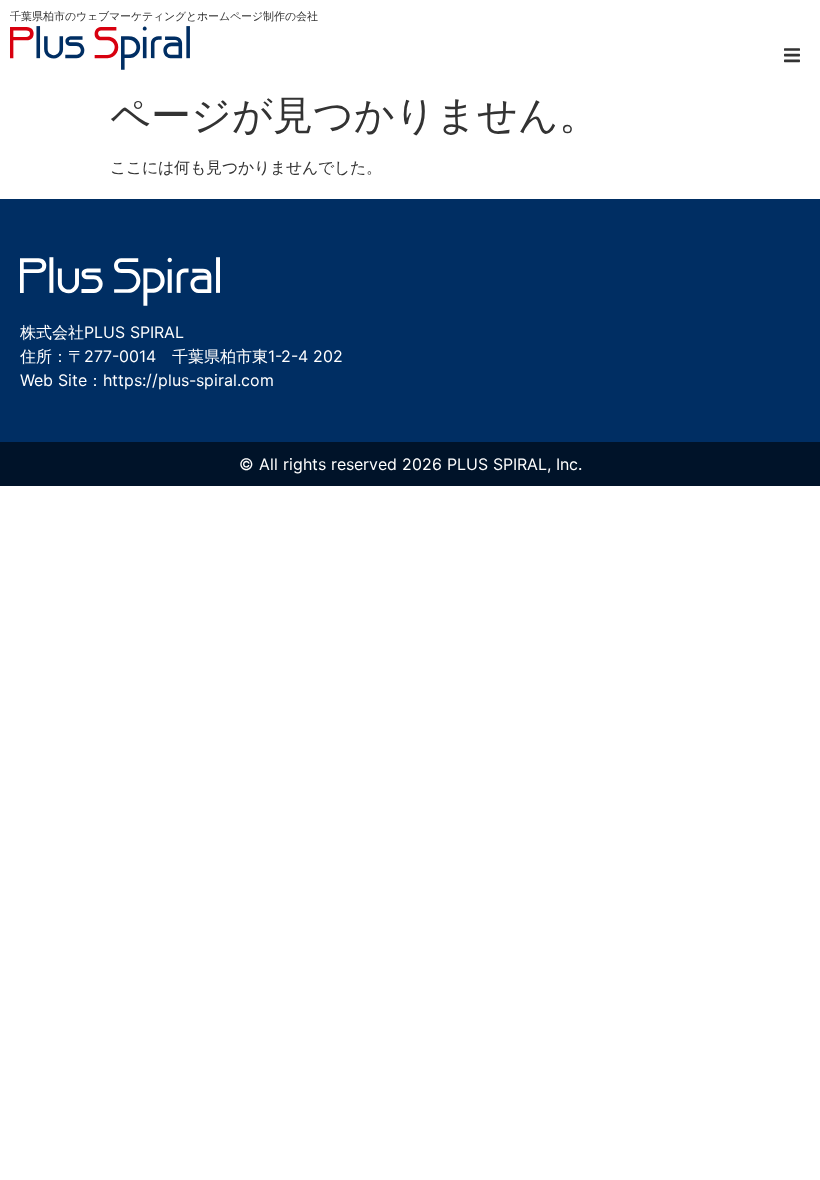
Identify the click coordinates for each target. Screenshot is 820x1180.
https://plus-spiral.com (188, 380)
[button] (792, 55)
